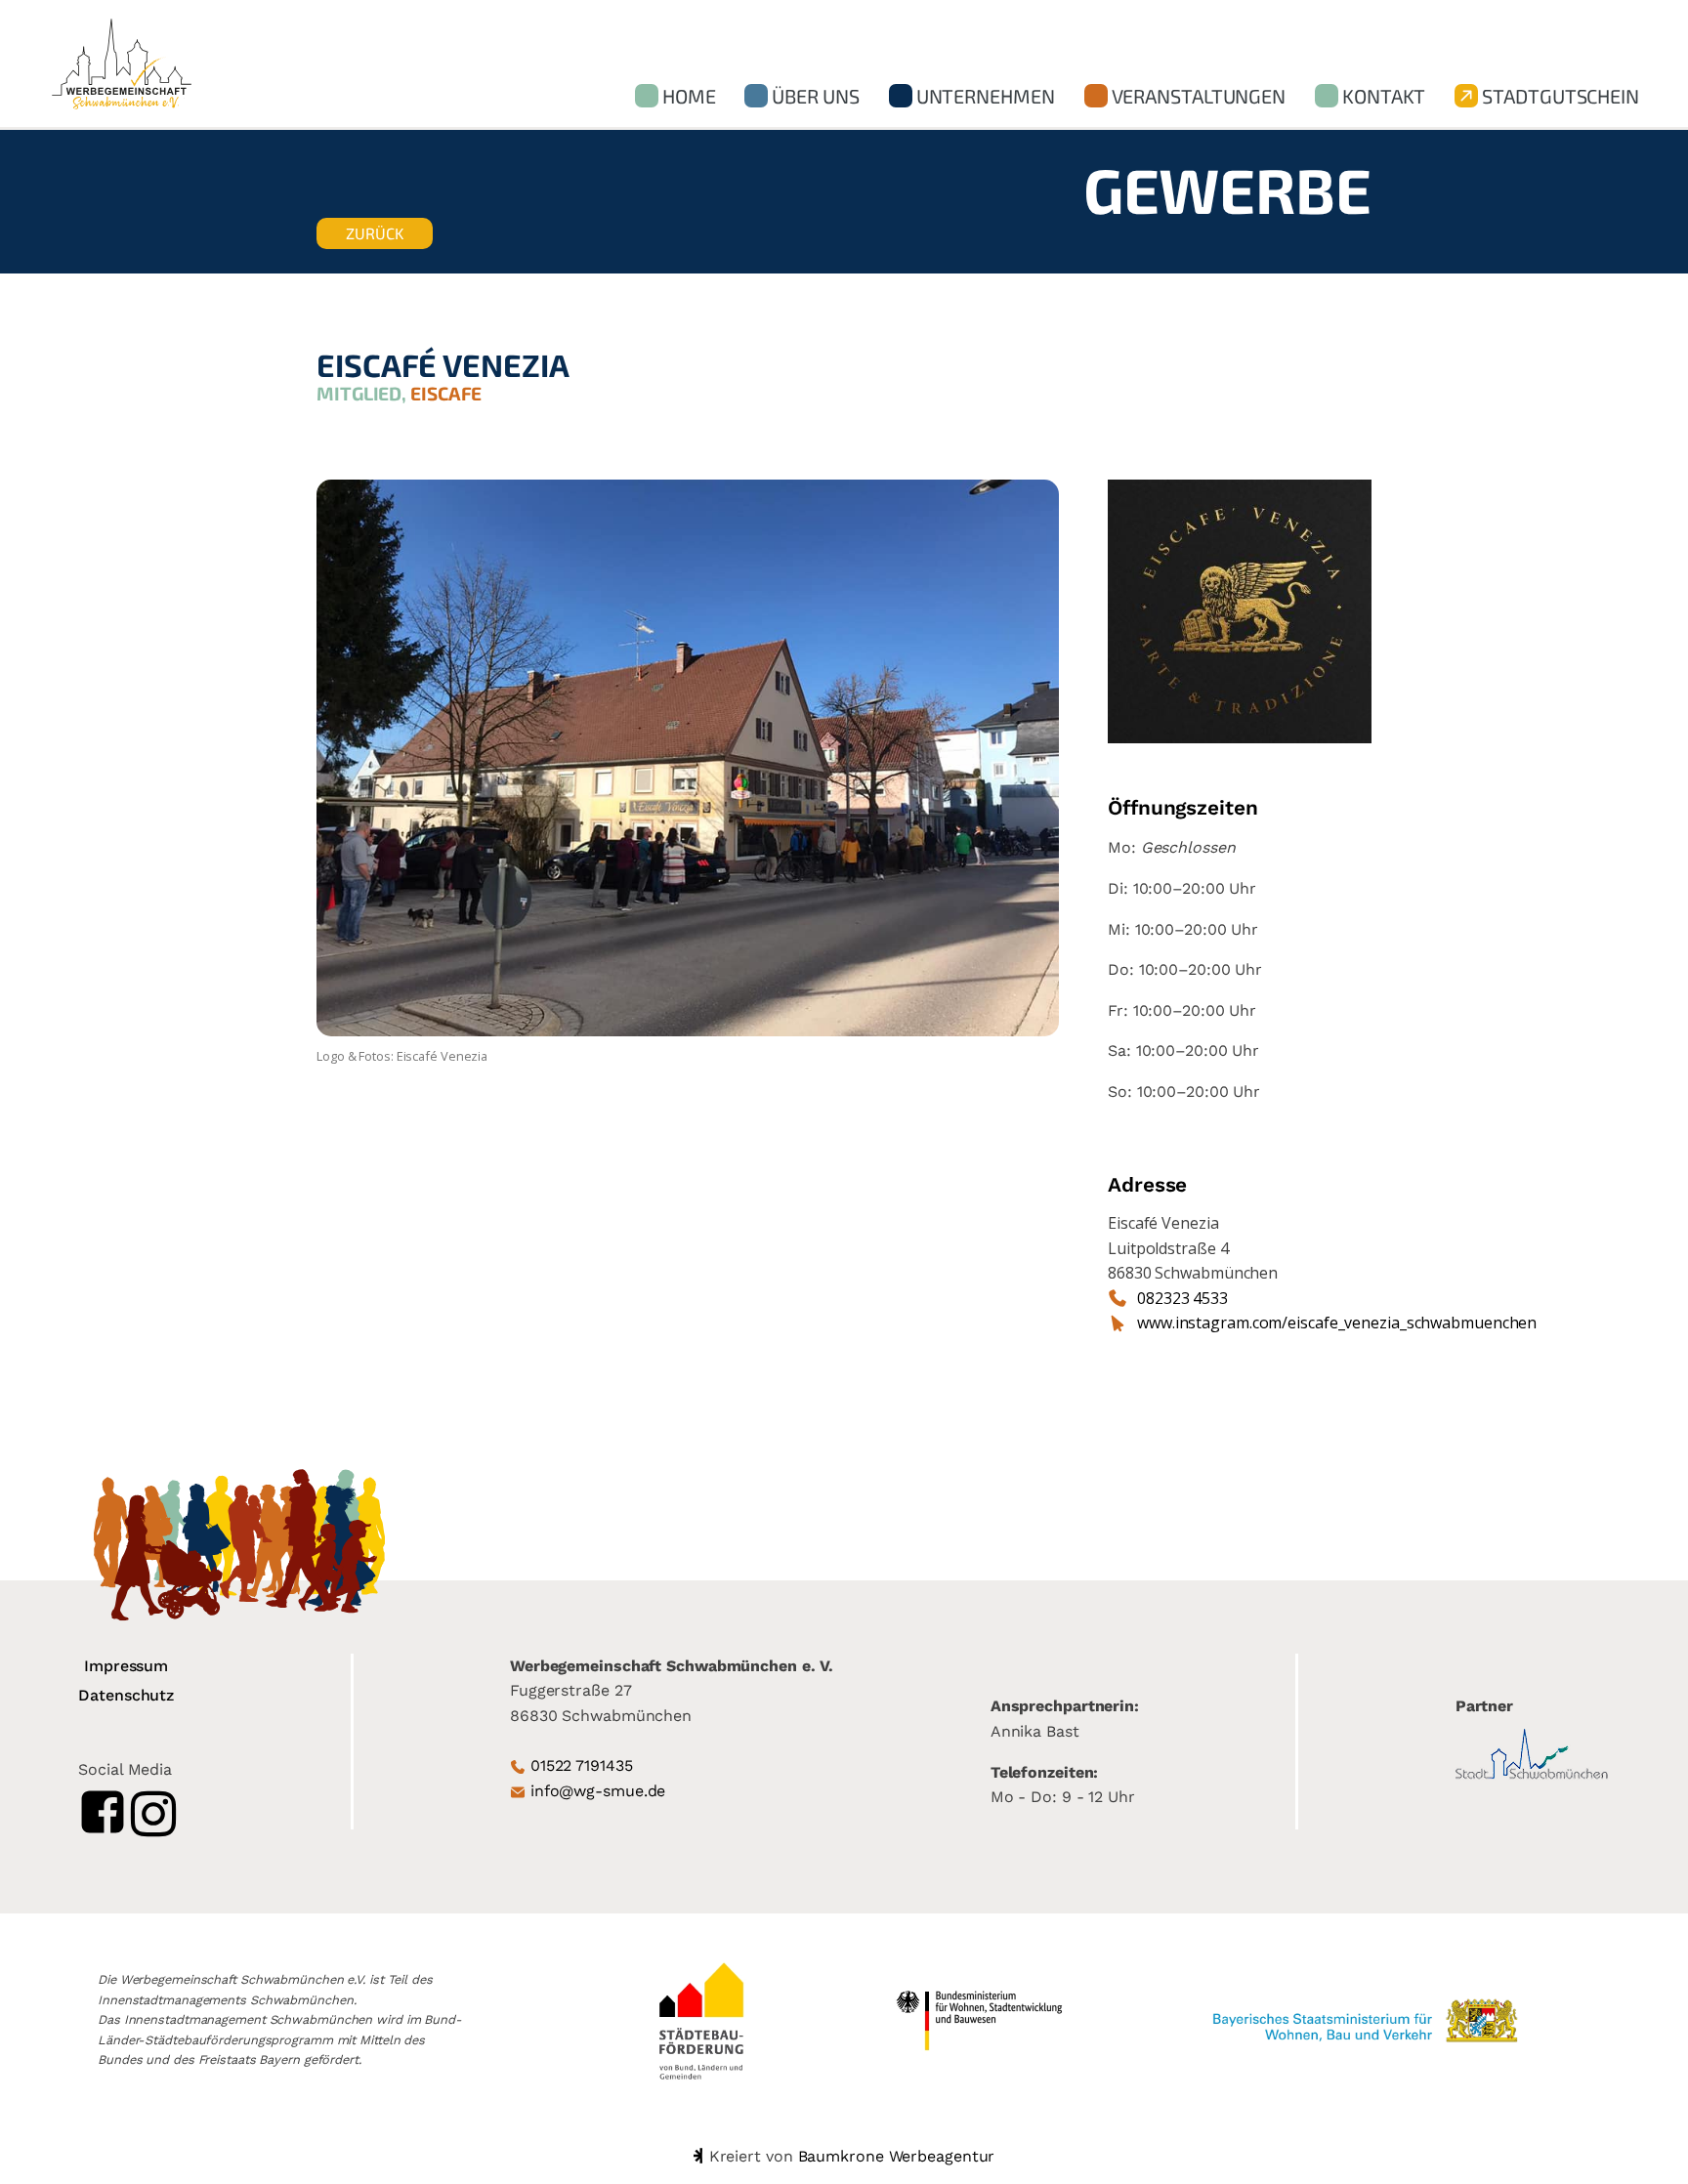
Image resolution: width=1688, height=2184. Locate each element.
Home (689, 96)
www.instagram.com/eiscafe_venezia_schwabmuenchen (1337, 1323)
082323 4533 (1182, 1298)
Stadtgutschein (1561, 96)
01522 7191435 (582, 1765)
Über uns (815, 96)
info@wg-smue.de (598, 1791)
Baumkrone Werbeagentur (897, 2156)
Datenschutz (126, 1695)
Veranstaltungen (1199, 96)
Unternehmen (986, 96)
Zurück (375, 233)
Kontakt (1384, 96)
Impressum (126, 1666)
